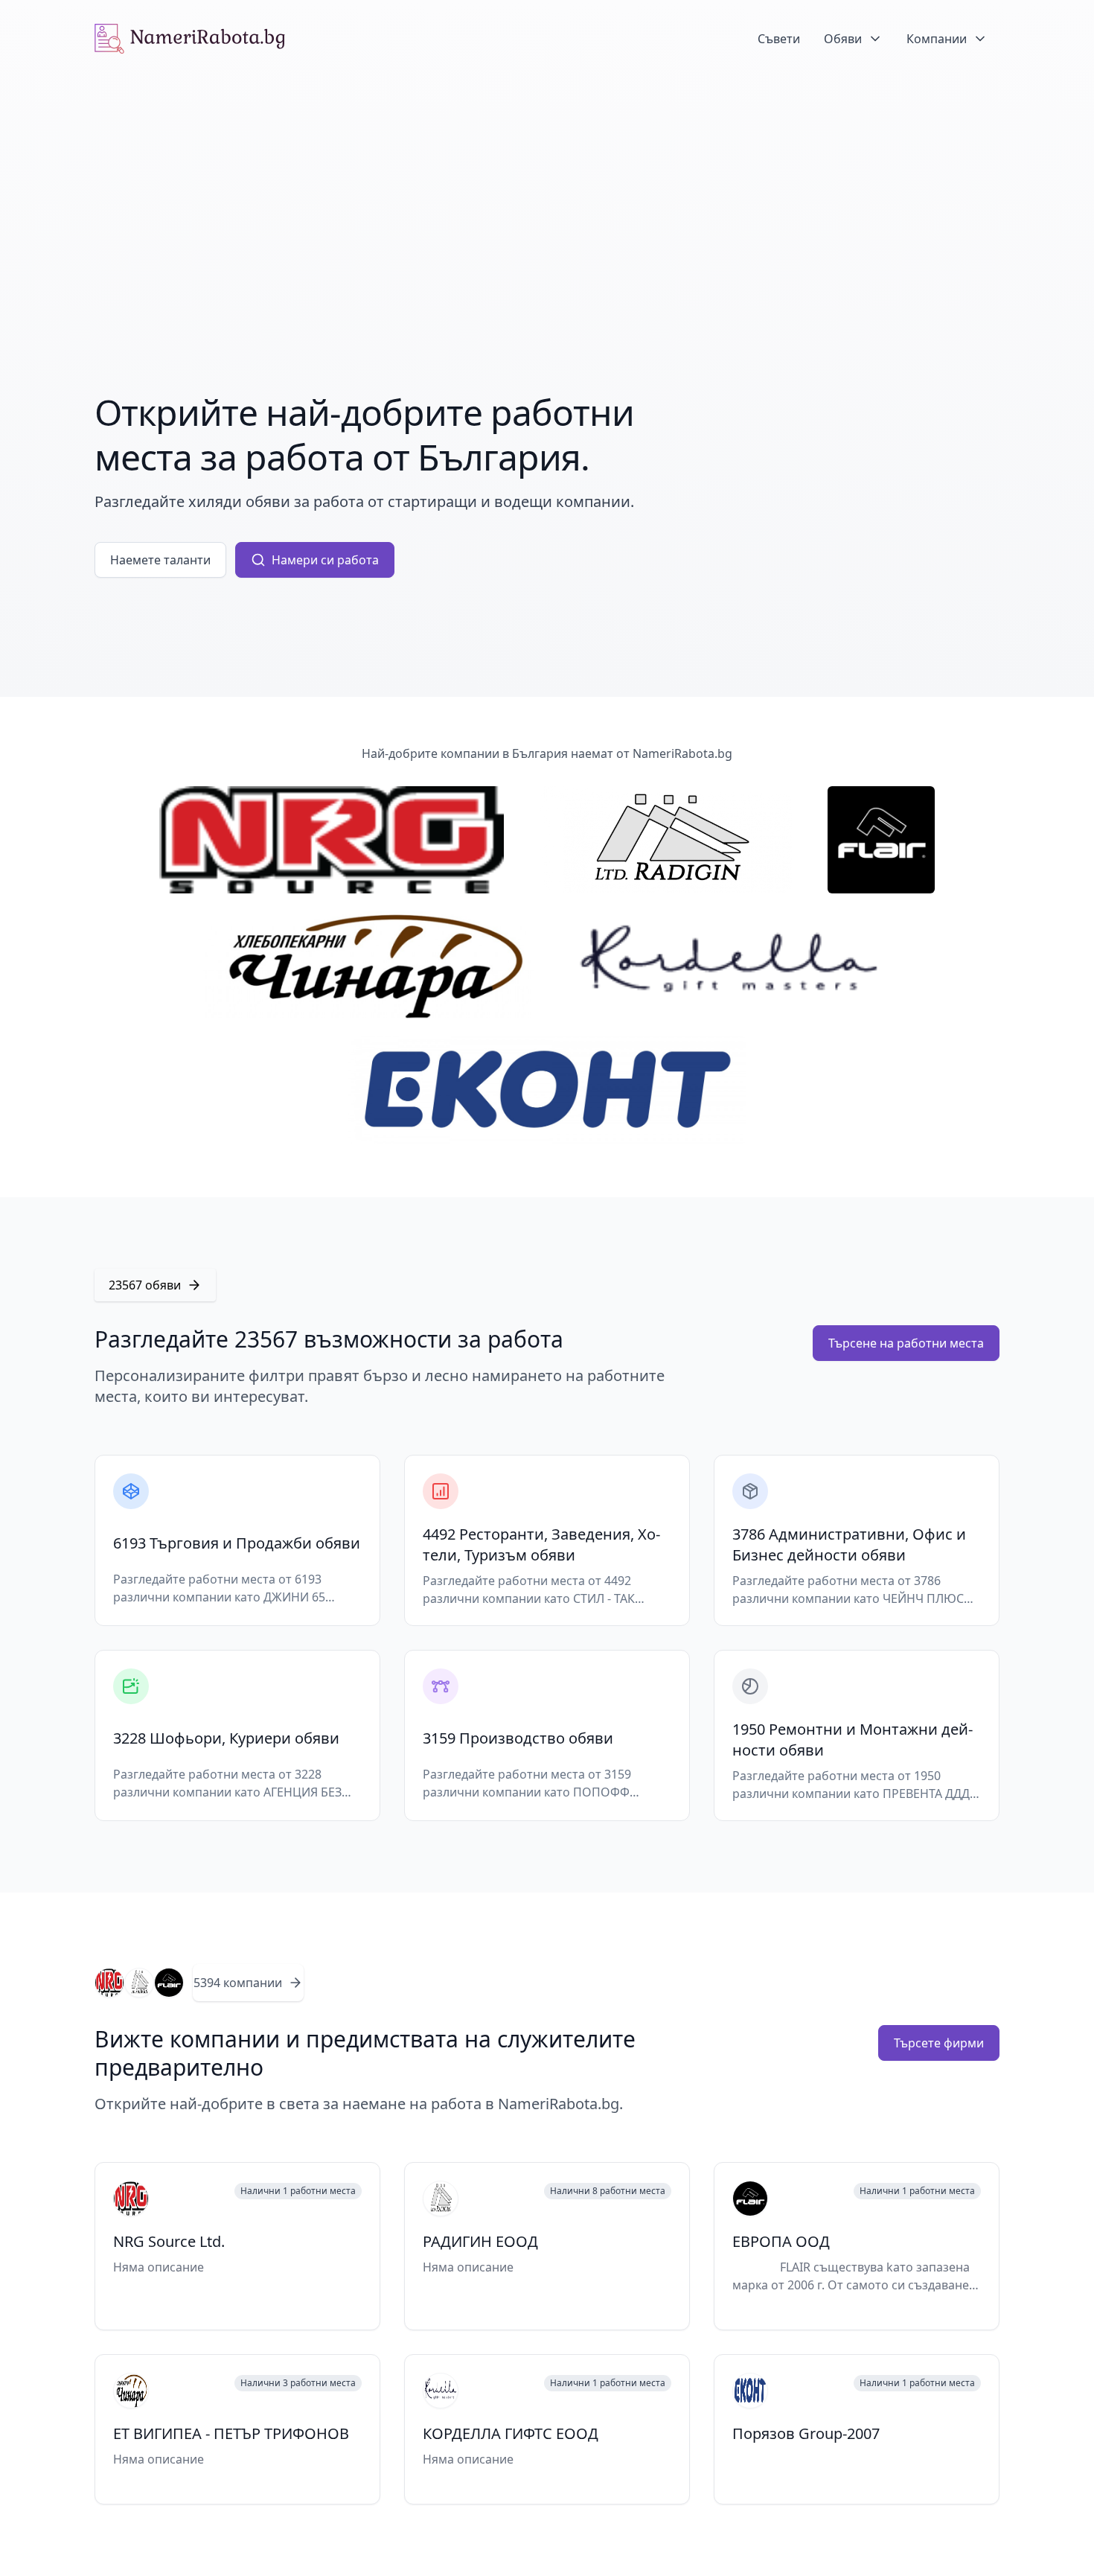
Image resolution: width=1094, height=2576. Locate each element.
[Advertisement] (547, 189)
